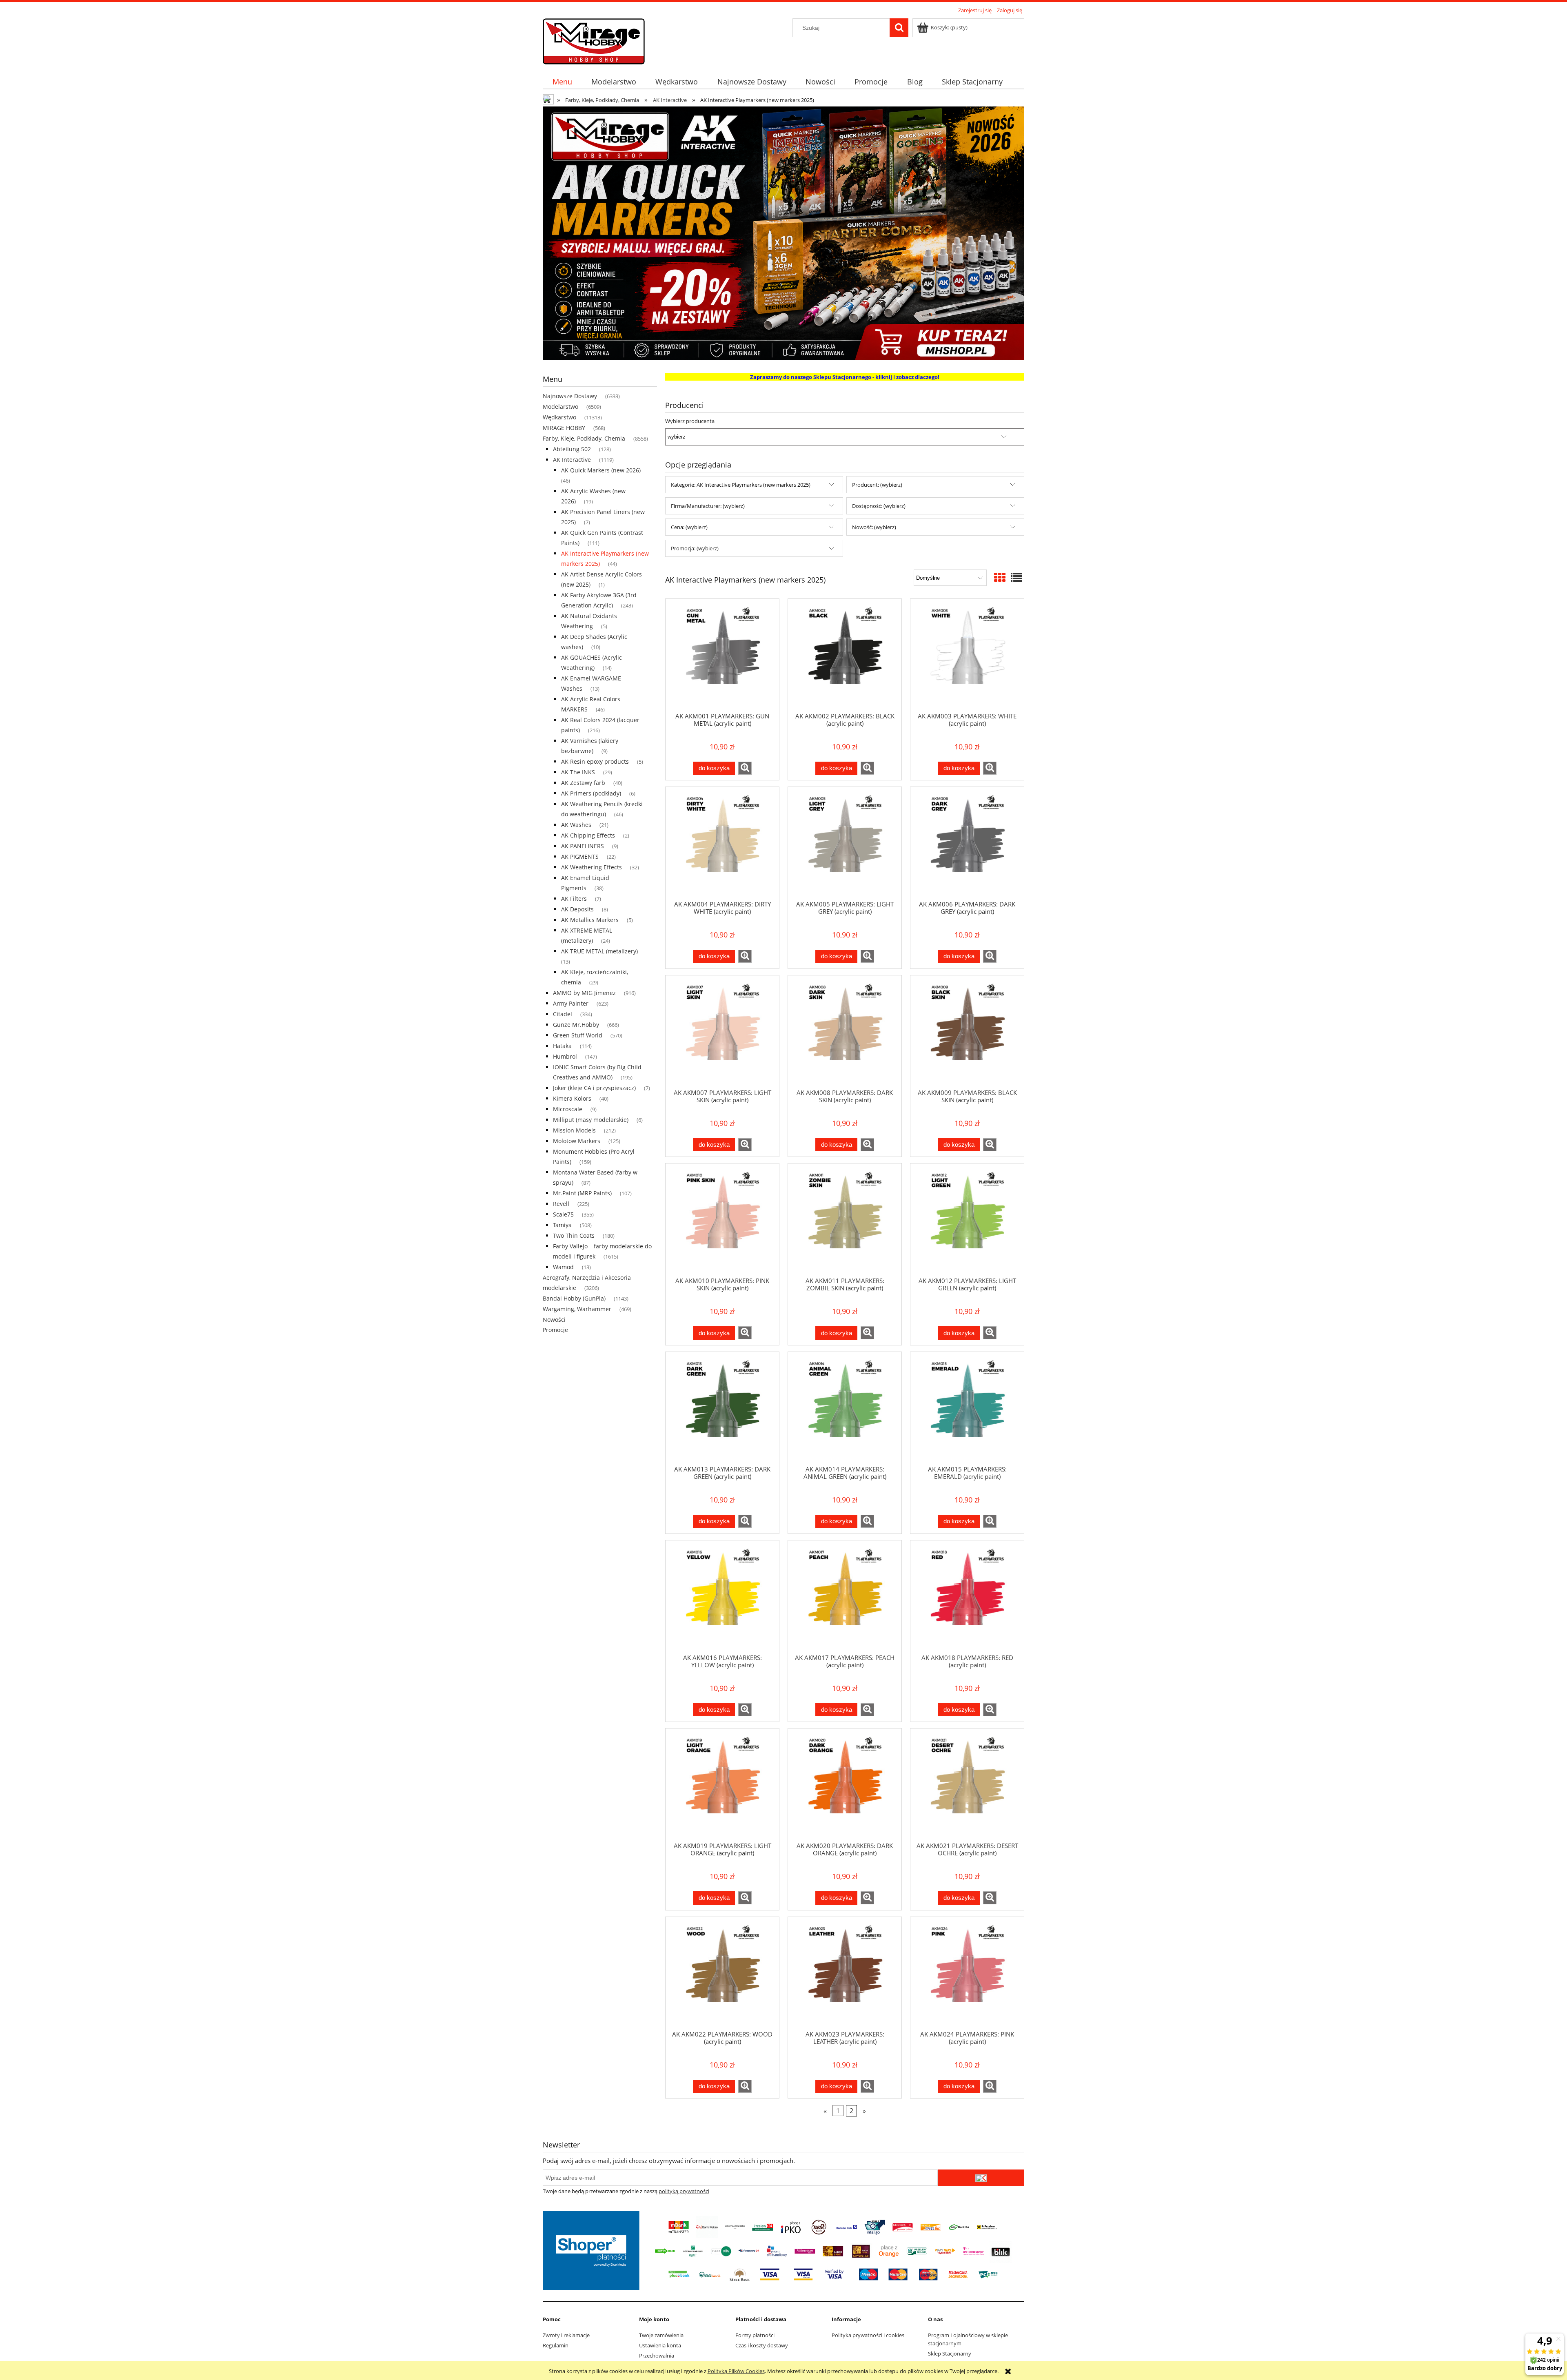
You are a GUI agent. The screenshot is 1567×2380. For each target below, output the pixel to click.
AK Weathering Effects (592, 867)
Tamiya (562, 1225)
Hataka (562, 1046)
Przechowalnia (657, 2356)
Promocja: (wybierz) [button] (695, 548)
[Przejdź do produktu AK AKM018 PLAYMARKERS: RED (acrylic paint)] (967, 1597)
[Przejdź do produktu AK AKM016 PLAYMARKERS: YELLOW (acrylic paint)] (722, 1597)
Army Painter (571, 1003)
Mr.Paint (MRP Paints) (582, 1193)
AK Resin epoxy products (595, 761)
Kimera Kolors (572, 1098)
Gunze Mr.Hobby (576, 1025)
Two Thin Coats (574, 1235)
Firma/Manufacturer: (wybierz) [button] (708, 506)
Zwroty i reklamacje (566, 2335)
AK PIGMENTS (580, 856)
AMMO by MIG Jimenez (584, 993)
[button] (745, 768)
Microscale (568, 1109)
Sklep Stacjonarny (950, 2353)
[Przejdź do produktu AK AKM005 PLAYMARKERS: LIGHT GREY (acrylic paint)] (845, 843)
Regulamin (556, 2345)
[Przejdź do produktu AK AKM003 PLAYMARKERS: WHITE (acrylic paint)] (967, 655)
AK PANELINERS (583, 846)
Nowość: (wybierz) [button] (874, 527)
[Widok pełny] (1017, 577)
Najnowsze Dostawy (570, 396)
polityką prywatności (684, 2191)
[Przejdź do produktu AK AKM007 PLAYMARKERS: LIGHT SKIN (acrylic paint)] (722, 1032)
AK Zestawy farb (583, 783)
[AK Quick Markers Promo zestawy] (783, 233)
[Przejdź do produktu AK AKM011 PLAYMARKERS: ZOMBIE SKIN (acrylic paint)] (845, 1220)
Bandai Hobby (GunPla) (574, 1298)
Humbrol (565, 1056)
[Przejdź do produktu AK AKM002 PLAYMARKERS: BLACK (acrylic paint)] (845, 655)
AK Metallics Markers (590, 920)
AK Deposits (577, 909)
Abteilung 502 (572, 449)
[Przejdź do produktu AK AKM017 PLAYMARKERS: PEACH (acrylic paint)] (845, 1597)
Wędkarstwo (559, 417)
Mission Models (574, 1130)
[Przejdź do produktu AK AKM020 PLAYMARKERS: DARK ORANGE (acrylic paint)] (845, 1785)
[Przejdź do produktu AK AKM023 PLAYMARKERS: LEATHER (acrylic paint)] (845, 1973)
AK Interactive (572, 460)
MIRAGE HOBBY (564, 428)
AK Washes (576, 825)
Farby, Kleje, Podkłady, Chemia (584, 438)
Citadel (563, 1014)
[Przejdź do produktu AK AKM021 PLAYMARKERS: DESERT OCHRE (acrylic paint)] (967, 1785)
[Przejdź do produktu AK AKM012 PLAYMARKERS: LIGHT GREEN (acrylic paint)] (967, 1220)
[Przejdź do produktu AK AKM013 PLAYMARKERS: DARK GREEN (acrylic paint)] (722, 1408)
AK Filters (574, 899)
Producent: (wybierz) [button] (877, 485)
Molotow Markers (577, 1141)
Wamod (563, 1267)
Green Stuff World (578, 1035)
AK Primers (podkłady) (591, 793)
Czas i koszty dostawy (762, 2345)
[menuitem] (562, 82)
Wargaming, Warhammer (577, 1309)
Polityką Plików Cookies (736, 2371)
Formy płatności (755, 2335)
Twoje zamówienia (661, 2335)
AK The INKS (578, 772)
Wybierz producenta (690, 421)
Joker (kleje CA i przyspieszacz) (594, 1088)
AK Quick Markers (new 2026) (601, 470)
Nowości (554, 1320)
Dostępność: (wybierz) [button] (879, 506)
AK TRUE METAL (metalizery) (599, 951)
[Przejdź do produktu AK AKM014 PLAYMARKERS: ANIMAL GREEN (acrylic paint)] (845, 1408)
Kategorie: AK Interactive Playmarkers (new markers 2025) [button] (741, 485)
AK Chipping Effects (588, 835)
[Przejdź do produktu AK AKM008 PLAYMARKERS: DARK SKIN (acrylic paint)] (845, 1032)
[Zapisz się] (981, 2178)
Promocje (555, 1330)
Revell (561, 1204)
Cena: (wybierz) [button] (689, 527)
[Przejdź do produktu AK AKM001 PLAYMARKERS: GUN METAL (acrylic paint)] (722, 655)
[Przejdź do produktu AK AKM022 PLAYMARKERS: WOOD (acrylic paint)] (722, 1973)
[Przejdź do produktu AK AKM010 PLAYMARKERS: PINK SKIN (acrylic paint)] (722, 1220)
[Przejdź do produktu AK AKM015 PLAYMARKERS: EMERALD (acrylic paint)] (967, 1408)
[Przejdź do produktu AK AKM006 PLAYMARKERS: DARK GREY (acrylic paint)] (967, 843)
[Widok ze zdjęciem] (1000, 577)
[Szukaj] (899, 28)
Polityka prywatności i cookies (868, 2335)
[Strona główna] (594, 40)
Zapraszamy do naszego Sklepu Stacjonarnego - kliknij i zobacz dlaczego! (845, 377)
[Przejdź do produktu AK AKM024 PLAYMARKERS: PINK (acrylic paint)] (967, 1973)
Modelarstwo (560, 407)
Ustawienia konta (660, 2345)
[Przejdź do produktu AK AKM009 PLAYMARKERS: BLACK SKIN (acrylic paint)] (967, 1032)
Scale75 (563, 1214)
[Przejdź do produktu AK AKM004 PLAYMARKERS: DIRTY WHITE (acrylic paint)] (722, 843)
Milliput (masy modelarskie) (591, 1120)
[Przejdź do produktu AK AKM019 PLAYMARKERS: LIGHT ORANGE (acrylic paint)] (722, 1785)
